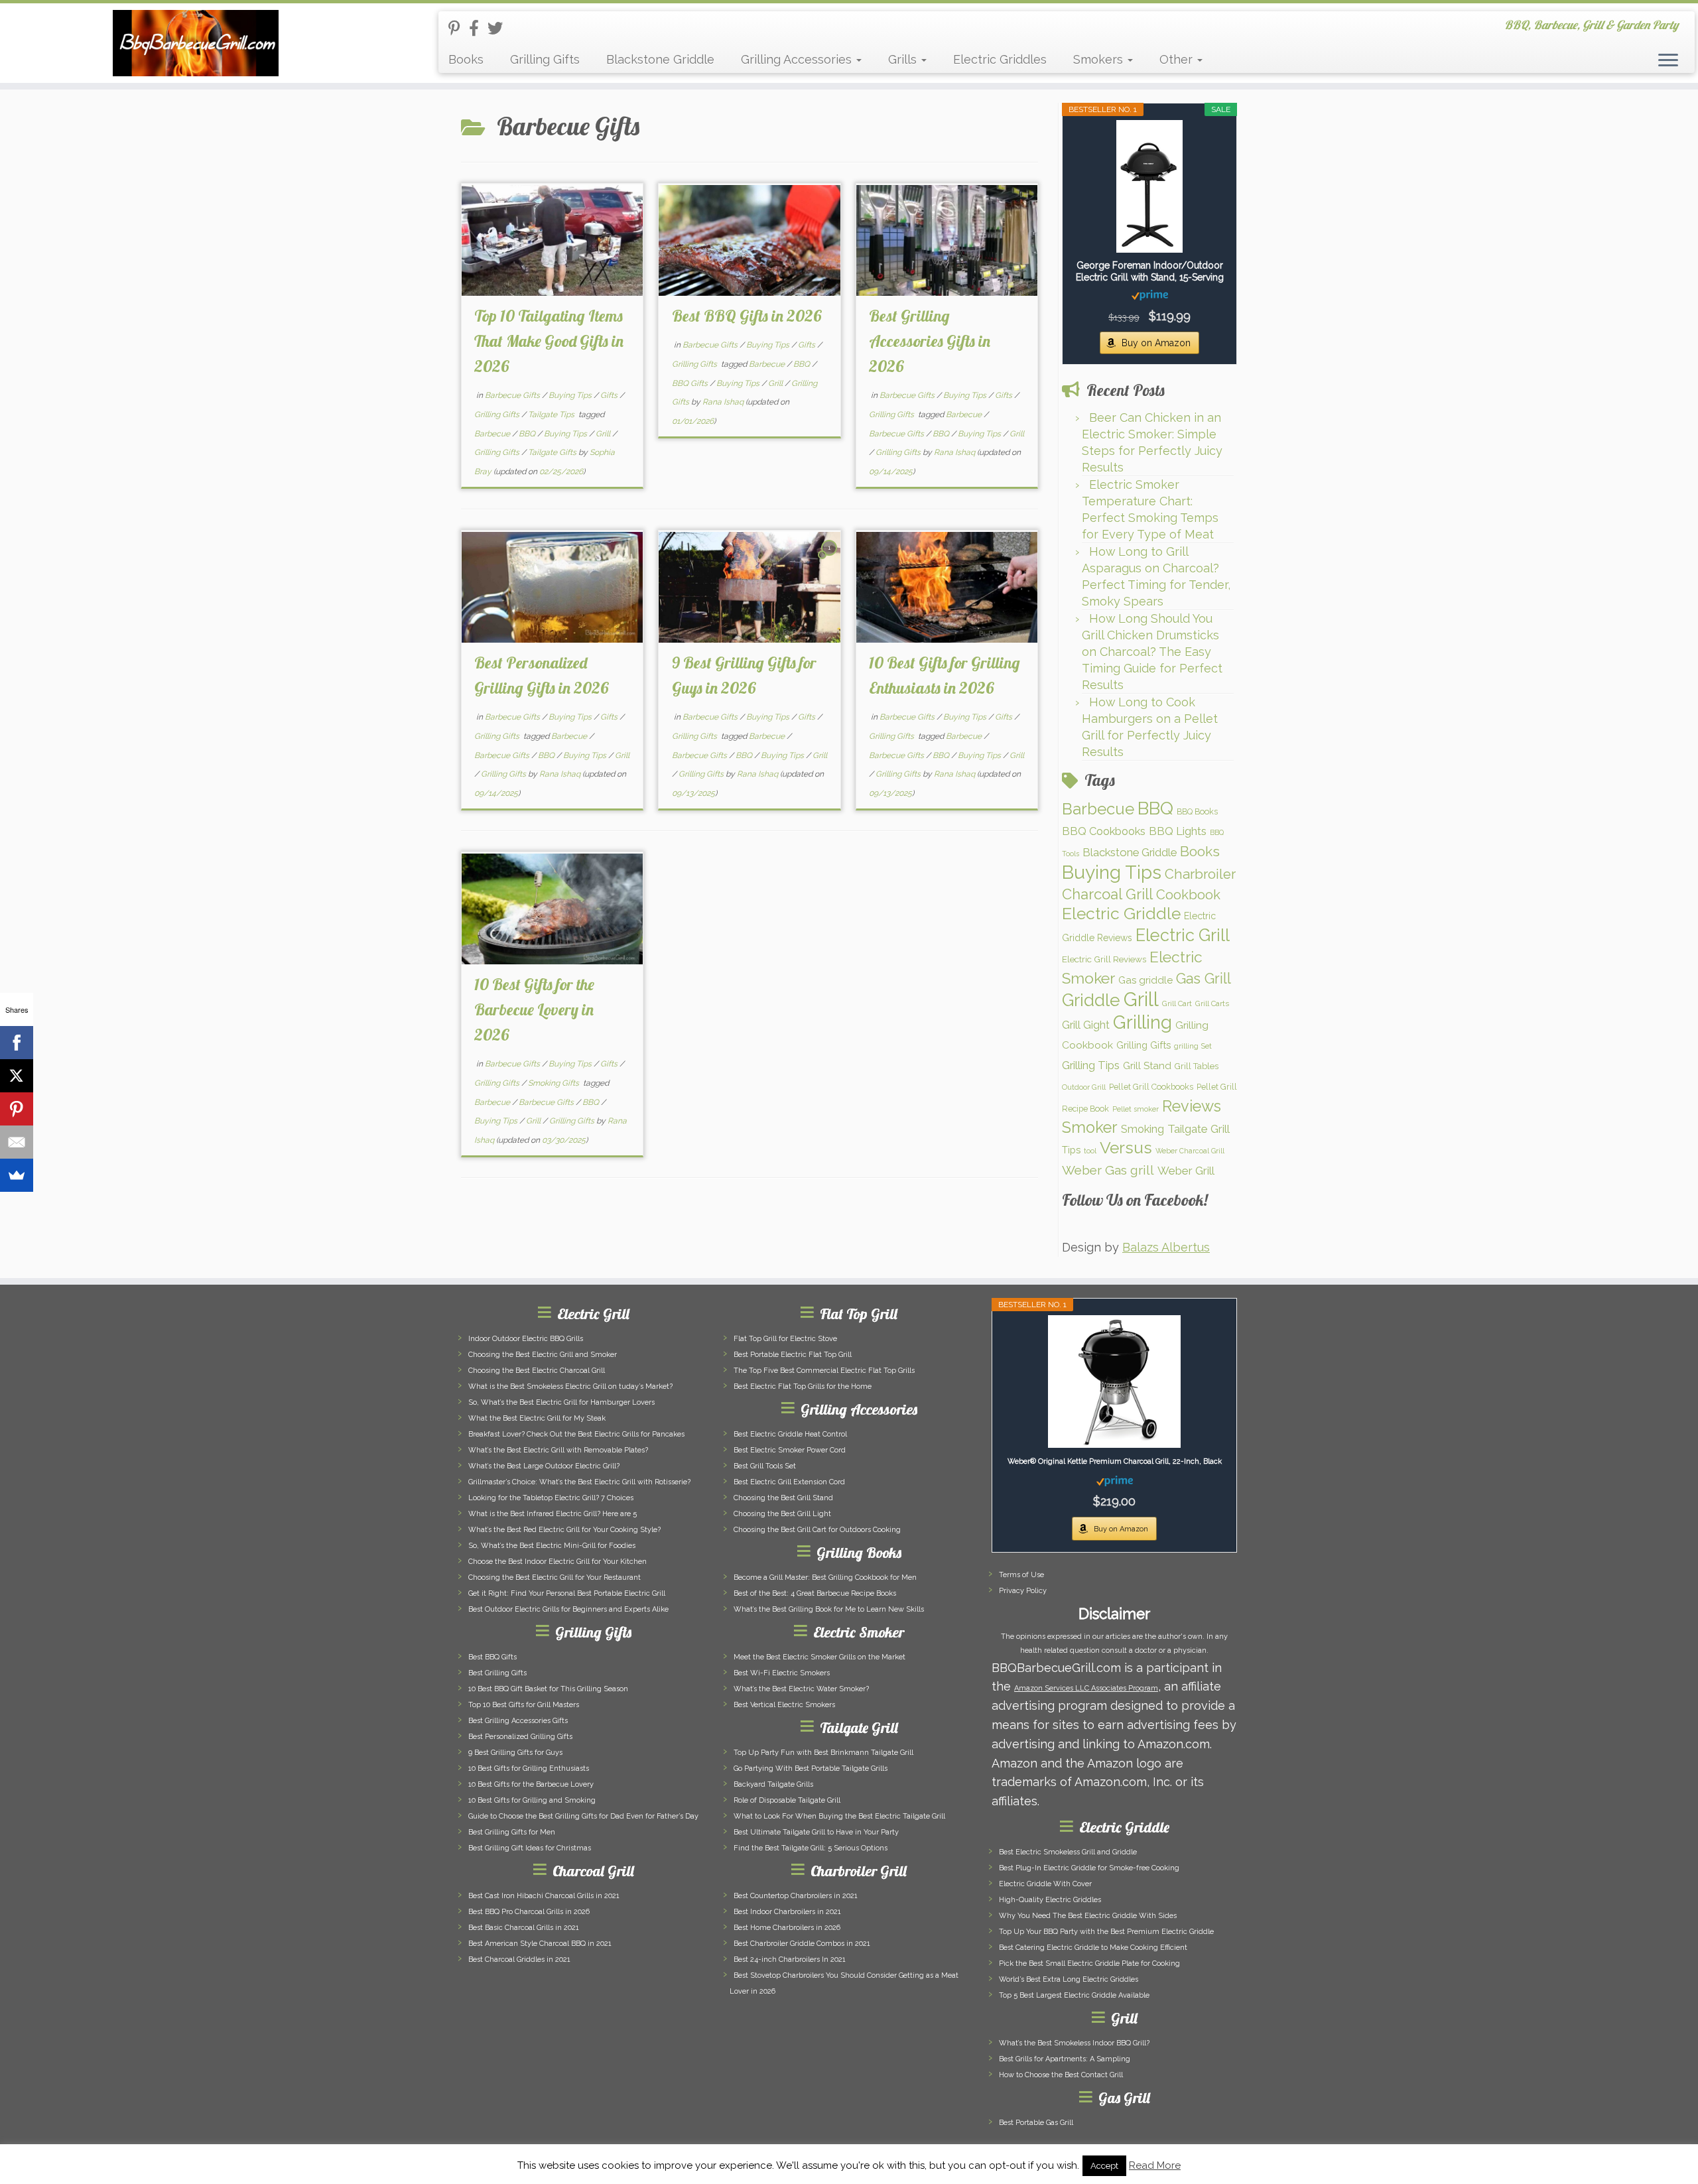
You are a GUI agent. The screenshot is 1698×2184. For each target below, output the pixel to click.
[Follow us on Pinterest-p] (459, 28)
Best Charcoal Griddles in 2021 (519, 1959)
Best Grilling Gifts (497, 1673)
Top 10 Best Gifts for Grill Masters (524, 1705)
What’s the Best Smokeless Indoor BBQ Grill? (1074, 2043)
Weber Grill (1186, 1171)
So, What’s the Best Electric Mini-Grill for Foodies (552, 1546)
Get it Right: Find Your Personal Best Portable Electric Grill (567, 1593)
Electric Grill (1183, 935)
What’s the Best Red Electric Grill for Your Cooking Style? (564, 1530)
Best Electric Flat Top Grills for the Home (803, 1386)
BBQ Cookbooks (1104, 831)
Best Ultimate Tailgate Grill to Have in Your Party (816, 1832)
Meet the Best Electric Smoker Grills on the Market (819, 1657)
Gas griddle (1145, 980)
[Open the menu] (1668, 61)
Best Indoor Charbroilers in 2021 (787, 1912)
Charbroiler (1200, 874)
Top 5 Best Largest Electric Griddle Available (1074, 1995)
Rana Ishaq (723, 402)
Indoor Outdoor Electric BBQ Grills (526, 1339)
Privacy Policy (1023, 1591)
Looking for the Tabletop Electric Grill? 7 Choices (551, 1498)
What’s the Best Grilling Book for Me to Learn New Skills (829, 1609)
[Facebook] (17, 1043)
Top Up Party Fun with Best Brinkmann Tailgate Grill (823, 1753)
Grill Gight (1086, 1025)
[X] (17, 1076)
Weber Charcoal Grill (1190, 1151)
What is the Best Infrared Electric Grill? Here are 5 (553, 1514)
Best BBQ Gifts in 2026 (747, 316)
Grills (904, 59)
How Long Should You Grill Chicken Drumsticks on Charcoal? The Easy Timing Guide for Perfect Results (1152, 652)
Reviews (1192, 1106)
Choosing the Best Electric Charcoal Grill (537, 1371)
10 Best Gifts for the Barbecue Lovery (531, 1784)
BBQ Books (1197, 811)
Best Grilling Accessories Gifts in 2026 (930, 341)
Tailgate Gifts (553, 452)
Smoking (1143, 1129)
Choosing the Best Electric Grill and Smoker (543, 1355)
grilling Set (1193, 1046)
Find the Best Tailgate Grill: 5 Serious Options (811, 1848)
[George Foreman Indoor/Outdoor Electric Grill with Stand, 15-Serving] (1149, 186)
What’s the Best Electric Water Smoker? (801, 1689)
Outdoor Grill (1084, 1087)
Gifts (610, 395)
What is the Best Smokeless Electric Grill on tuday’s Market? (570, 1386)
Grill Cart (1177, 1003)
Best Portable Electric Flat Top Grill (793, 1355)
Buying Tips (571, 395)
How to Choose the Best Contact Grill (1061, 2075)
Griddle (1091, 1000)
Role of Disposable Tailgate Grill (787, 1800)
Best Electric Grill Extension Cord (789, 1482)
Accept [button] (1104, 2166)
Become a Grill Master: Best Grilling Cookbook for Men (825, 1577)
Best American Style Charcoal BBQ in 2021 (540, 1944)
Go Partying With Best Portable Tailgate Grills (811, 1768)
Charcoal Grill (1107, 894)
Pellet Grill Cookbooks (1151, 1087)
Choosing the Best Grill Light (782, 1514)
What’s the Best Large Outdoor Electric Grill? (544, 1466)
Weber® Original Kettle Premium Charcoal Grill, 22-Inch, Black (1115, 1461)
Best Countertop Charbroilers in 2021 (796, 1896)
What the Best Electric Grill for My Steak (537, 1418)
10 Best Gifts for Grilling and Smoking (532, 1800)
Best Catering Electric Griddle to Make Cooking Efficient (1093, 1948)
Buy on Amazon (1156, 343)
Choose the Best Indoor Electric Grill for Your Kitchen (557, 1562)
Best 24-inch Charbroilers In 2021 (790, 1959)
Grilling (1143, 1022)
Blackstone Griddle (660, 59)
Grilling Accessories (798, 59)
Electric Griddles (1000, 59)
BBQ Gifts (691, 383)
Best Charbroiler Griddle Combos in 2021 (802, 1944)
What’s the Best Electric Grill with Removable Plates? (558, 1450)
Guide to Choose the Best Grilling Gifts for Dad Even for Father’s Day (583, 1816)
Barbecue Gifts (513, 395)
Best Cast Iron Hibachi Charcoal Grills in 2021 (544, 1896)
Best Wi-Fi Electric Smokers (782, 1673)
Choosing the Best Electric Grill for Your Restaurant (555, 1577)
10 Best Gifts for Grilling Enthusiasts (529, 1768)
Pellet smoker (1136, 1109)
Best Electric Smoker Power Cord (790, 1450)
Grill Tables (1197, 1066)
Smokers (1100, 59)
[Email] (17, 1142)
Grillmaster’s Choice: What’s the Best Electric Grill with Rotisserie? (579, 1482)
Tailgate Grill (1199, 1129)
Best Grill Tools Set (765, 1466)
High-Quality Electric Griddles (1050, 1900)
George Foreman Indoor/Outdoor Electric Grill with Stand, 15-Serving (1150, 271)
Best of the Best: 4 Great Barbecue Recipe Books (815, 1593)
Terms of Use (1021, 1575)
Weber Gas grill (1108, 1170)
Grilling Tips (1091, 1065)
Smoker (1090, 1127)
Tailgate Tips (552, 415)
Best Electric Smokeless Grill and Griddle (1068, 1852)
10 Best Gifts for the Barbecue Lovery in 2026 (534, 1009)
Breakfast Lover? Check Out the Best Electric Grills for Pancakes (576, 1434)
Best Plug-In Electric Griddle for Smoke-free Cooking (1089, 1868)
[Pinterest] (17, 1109)
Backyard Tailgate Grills (773, 1784)
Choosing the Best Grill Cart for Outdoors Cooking (817, 1530)
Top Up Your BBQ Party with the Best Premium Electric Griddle (1106, 1932)
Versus (1126, 1148)
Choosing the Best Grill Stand (783, 1498)
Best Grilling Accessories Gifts (518, 1721)
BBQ (528, 434)
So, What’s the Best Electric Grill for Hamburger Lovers (561, 1402)
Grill (604, 434)
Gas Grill (1204, 979)
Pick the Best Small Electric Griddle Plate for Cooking (1089, 1963)
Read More (1155, 2165)
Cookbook (1188, 895)
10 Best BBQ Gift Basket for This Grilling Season (548, 1689)
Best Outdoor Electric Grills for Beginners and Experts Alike (568, 1609)
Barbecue (493, 434)
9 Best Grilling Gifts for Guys (515, 1753)
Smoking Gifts (555, 1083)
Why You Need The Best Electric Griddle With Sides (1088, 1916)
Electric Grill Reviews (1104, 959)
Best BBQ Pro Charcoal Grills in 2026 (529, 1912)
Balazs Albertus (1166, 1247)
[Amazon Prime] (1150, 294)
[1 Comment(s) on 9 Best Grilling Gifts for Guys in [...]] (830, 559)
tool (1090, 1151)
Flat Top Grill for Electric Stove (785, 1339)
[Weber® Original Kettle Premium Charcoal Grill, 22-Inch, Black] (1114, 1381)
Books (466, 59)
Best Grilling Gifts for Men (512, 1832)
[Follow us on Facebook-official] (478, 28)
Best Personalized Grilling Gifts (520, 1737)
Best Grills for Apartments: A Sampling (1065, 2059)
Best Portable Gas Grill (1036, 2123)
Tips (1071, 1150)
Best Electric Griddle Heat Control (790, 1434)
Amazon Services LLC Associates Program (1086, 1688)
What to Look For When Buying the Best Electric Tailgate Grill (839, 1816)
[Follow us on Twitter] (499, 28)
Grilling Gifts (545, 59)
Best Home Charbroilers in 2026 (787, 1928)
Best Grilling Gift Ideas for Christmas (530, 1848)
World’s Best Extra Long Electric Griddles (1069, 1979)
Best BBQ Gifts (492, 1657)
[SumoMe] (17, 1175)
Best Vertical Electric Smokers (784, 1705)
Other (1178, 59)
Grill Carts (1212, 1003)
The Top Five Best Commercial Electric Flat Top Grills (824, 1371)
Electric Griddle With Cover (1045, 1884)
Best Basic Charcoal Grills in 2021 (524, 1928)
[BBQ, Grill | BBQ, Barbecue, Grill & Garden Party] (196, 43)
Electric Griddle (1121, 914)
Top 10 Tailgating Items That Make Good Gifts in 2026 (549, 341)
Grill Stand (1147, 1066)
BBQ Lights (1178, 831)
